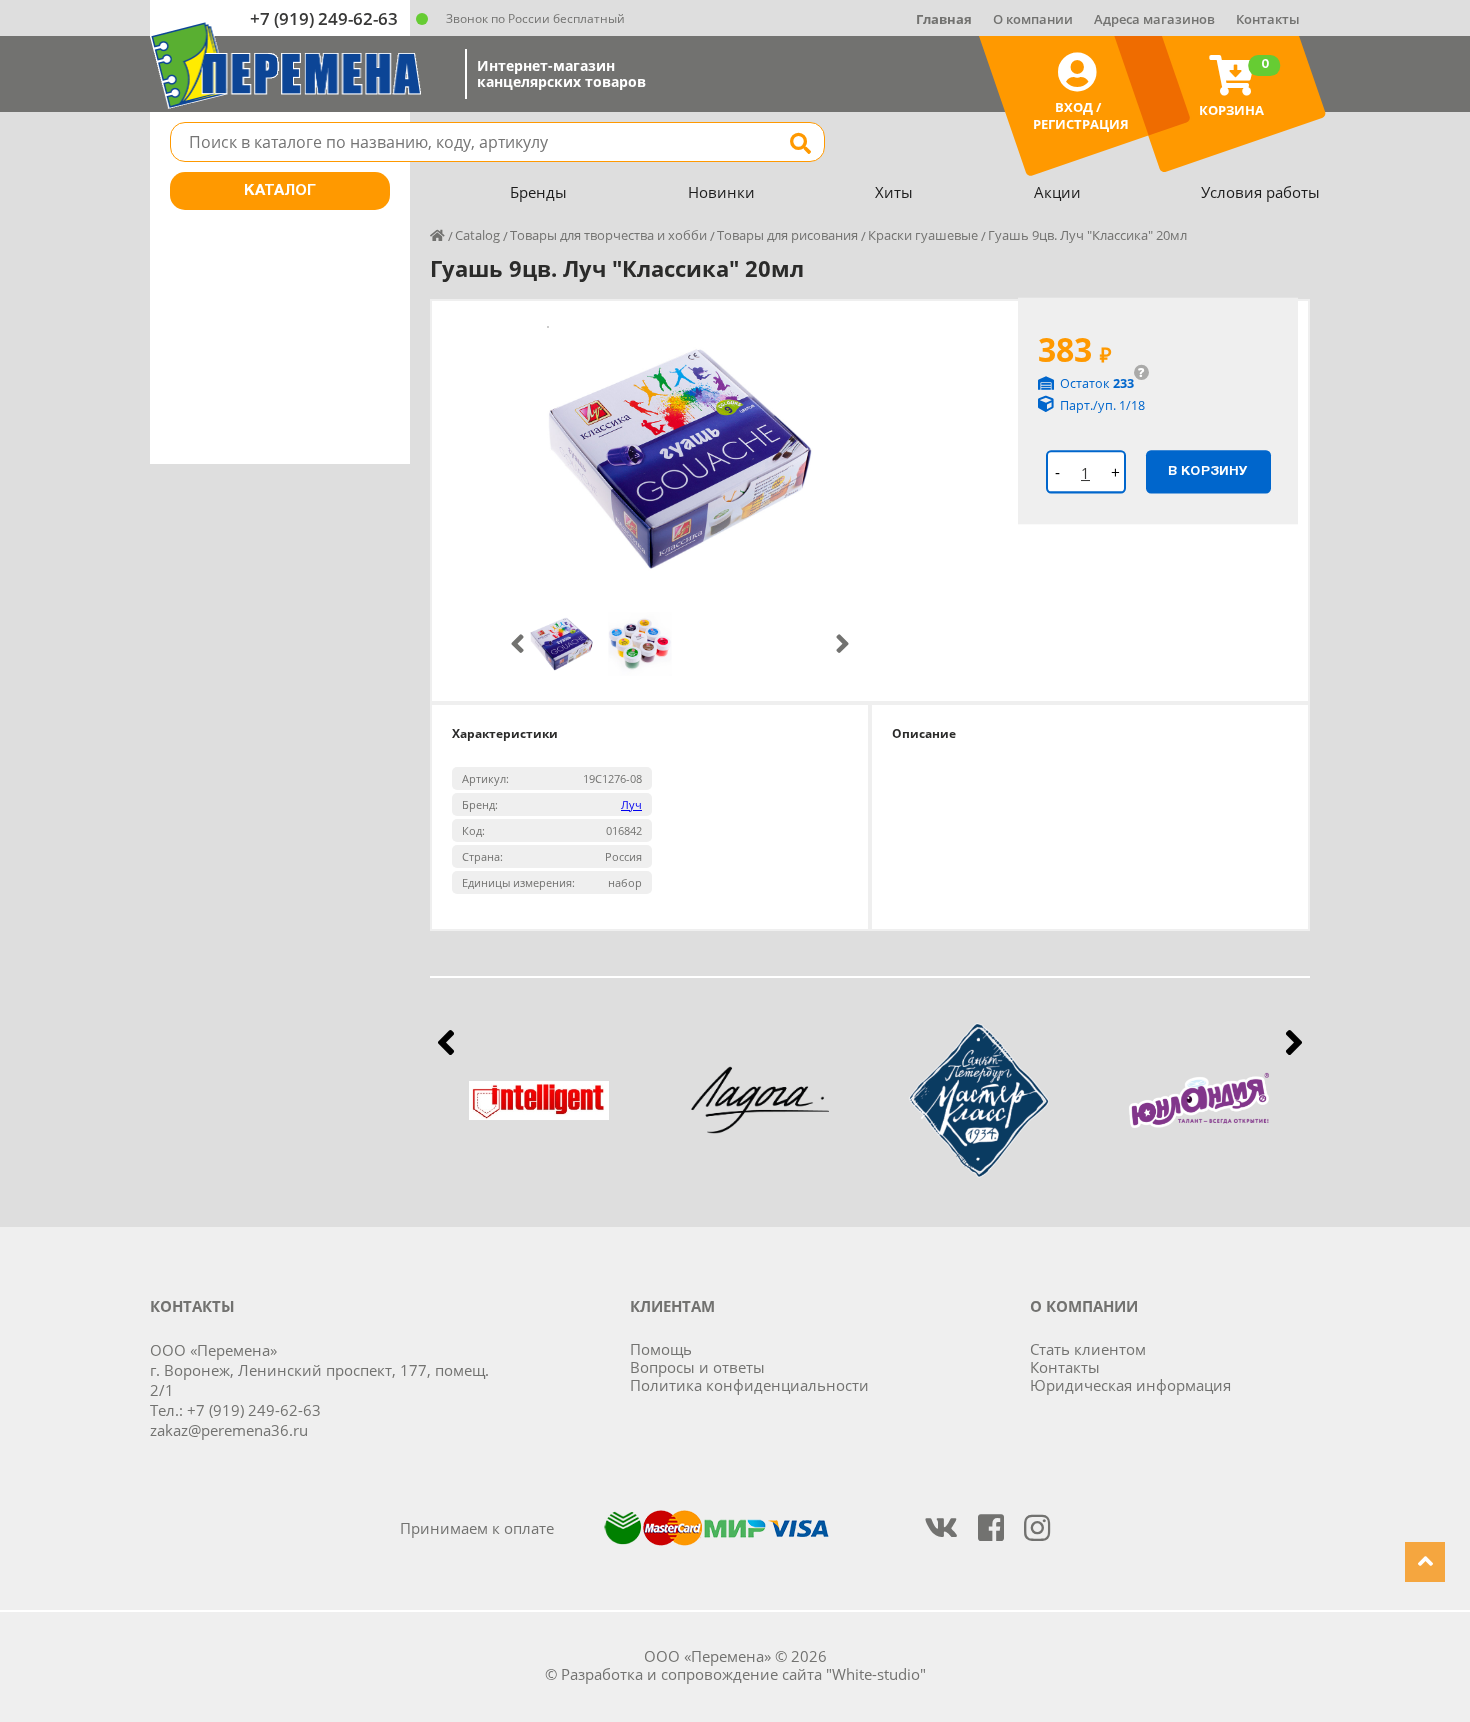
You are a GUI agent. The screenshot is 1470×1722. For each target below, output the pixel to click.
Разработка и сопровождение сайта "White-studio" (743, 1674)
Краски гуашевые (923, 235)
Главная (944, 19)
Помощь (661, 1349)
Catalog (477, 235)
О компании (1033, 19)
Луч (631, 804)
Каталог (280, 191)
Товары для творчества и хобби (608, 235)
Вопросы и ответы (697, 1367)
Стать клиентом (1088, 1349)
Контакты (1268, 19)
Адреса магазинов (1154, 19)
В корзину (1208, 471)
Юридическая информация (1130, 1385)
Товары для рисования (787, 235)
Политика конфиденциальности (749, 1385)
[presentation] (517, 644)
